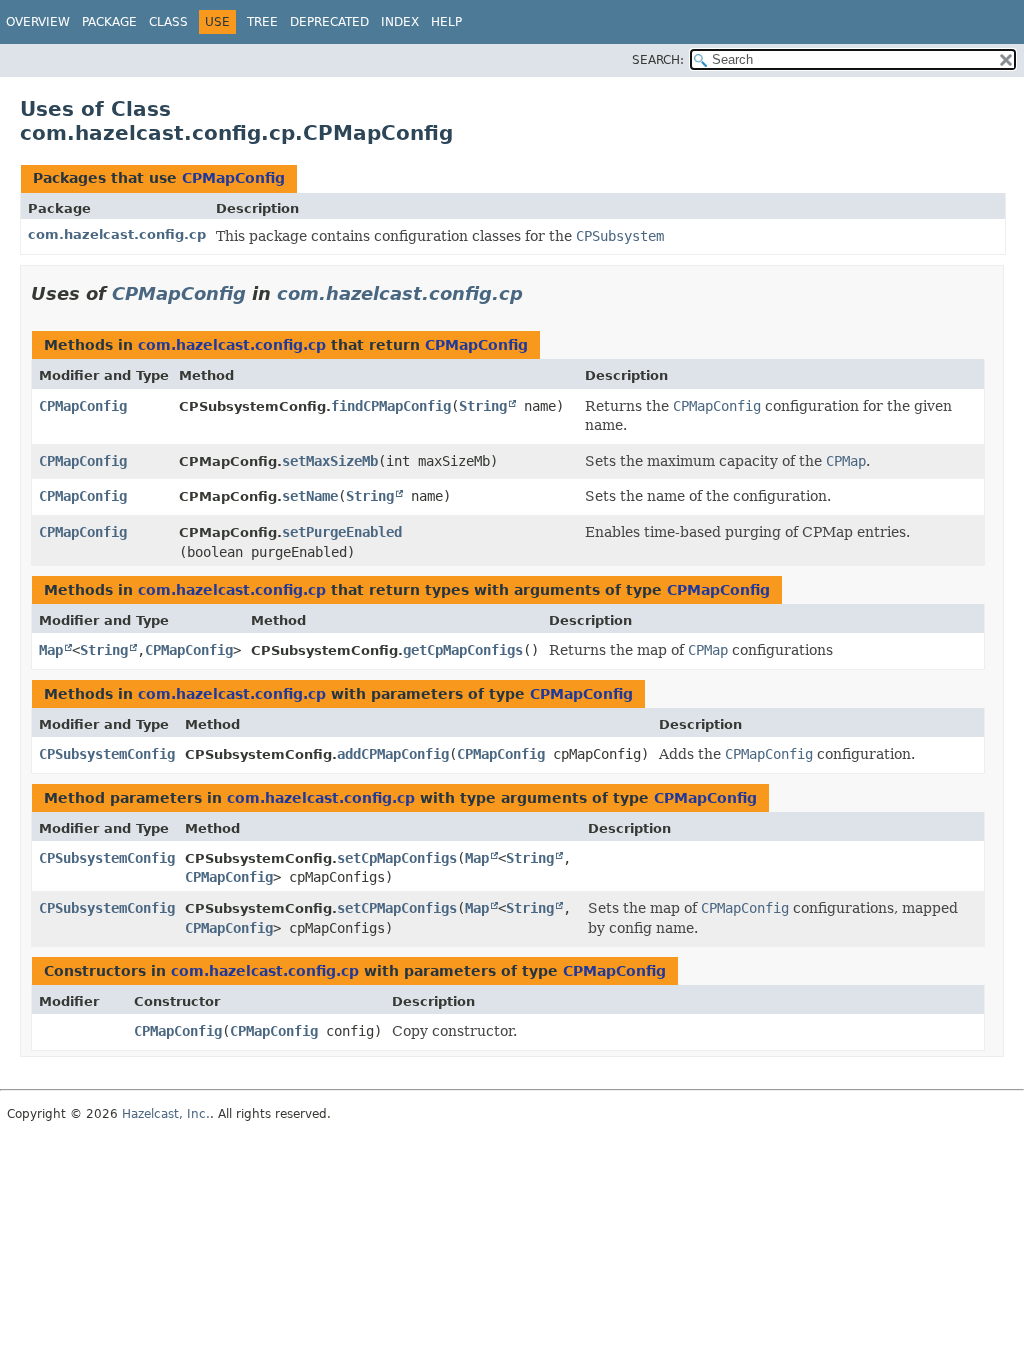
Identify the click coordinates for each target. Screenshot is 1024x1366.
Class (168, 22)
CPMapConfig (233, 178)
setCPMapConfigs (397, 908)
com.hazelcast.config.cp (117, 234)
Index (400, 22)
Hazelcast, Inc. (166, 1114)
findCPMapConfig (391, 406)
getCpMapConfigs (463, 650)
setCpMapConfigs (397, 858)
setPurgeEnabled (342, 532)
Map (51, 650)
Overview (38, 22)
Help (446, 22)
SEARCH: (658, 60)
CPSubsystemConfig (107, 754)
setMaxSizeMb (330, 461)
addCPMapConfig (393, 754)
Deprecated (329, 22)
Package (109, 22)
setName (310, 496)
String (483, 406)
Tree (262, 22)
